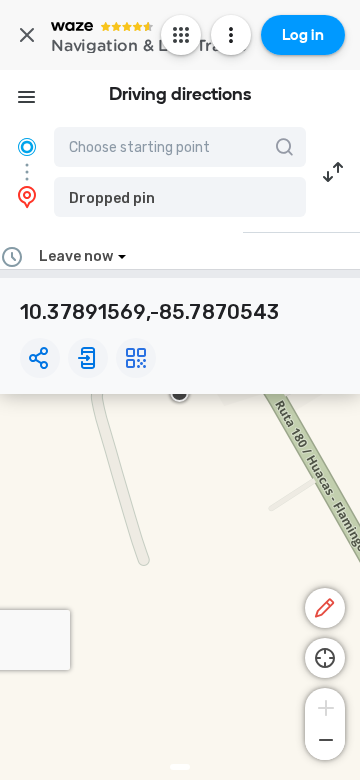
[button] (180, 197)
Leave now (76, 256)
